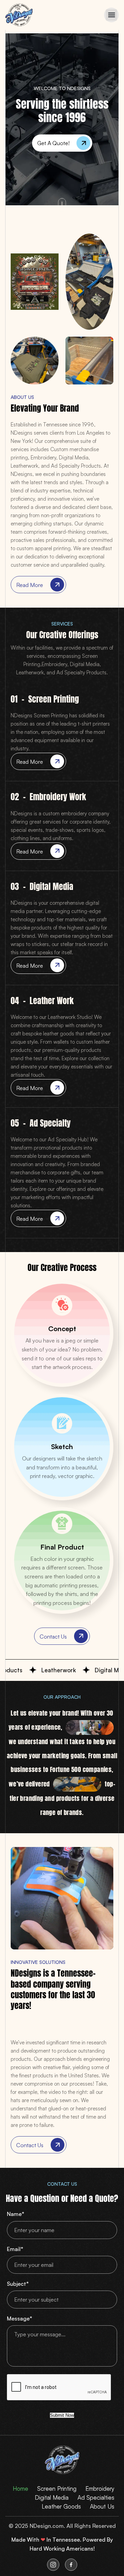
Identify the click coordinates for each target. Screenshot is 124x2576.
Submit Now (62, 2415)
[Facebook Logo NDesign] (71, 2565)
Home (20, 2488)
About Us (102, 2506)
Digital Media (52, 2497)
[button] (111, 15)
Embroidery (100, 2488)
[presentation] (59, 2388)
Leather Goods (61, 2506)
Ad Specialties (96, 2497)
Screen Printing (57, 2488)
